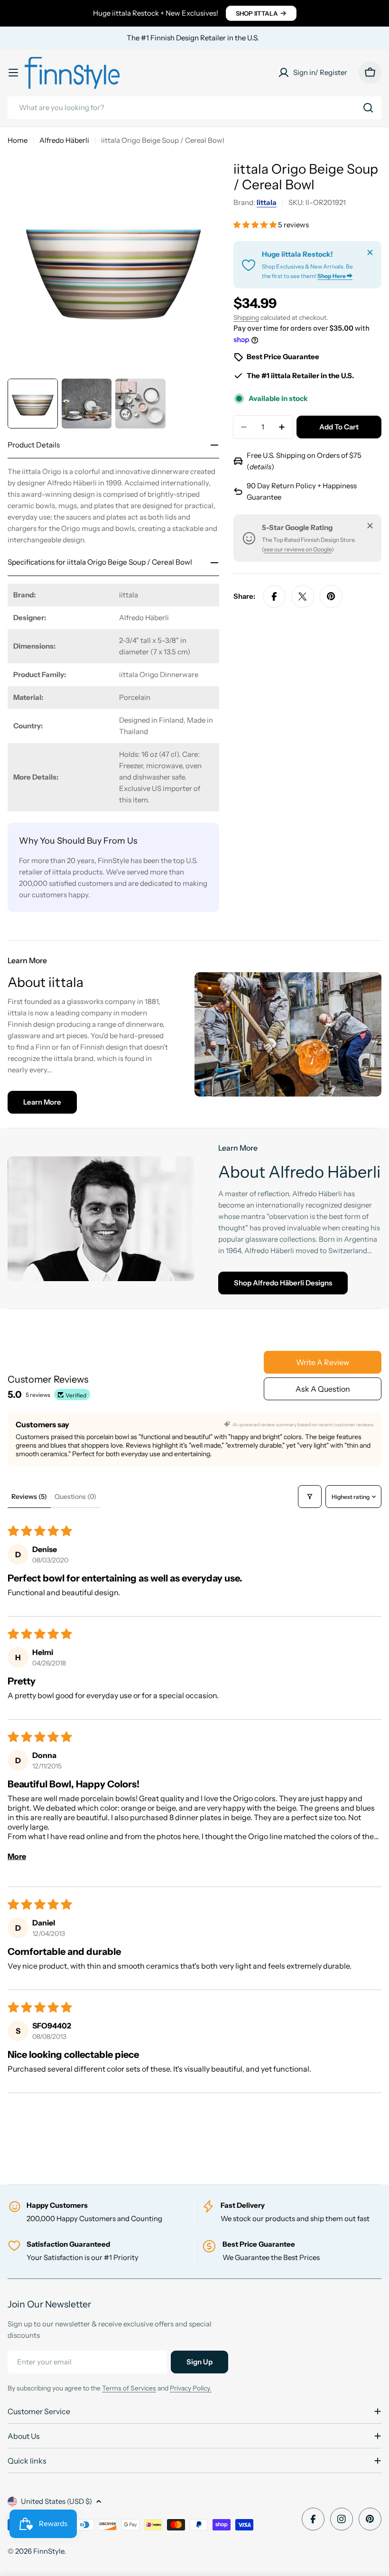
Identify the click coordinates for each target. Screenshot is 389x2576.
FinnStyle (49, 2551)
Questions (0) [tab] (75, 1497)
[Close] (370, 252)
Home (18, 140)
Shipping (246, 317)
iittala (267, 202)
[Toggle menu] (13, 73)
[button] (256, 225)
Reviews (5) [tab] (29, 1497)
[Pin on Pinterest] (331, 596)
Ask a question (323, 1389)
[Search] (368, 108)
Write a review (323, 1362)
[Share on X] (303, 596)
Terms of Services (129, 2388)
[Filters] (310, 1497)
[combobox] (194, 108)
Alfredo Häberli (64, 140)
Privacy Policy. (191, 2388)
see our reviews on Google (298, 549)
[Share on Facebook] (274, 596)
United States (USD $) (56, 2501)
